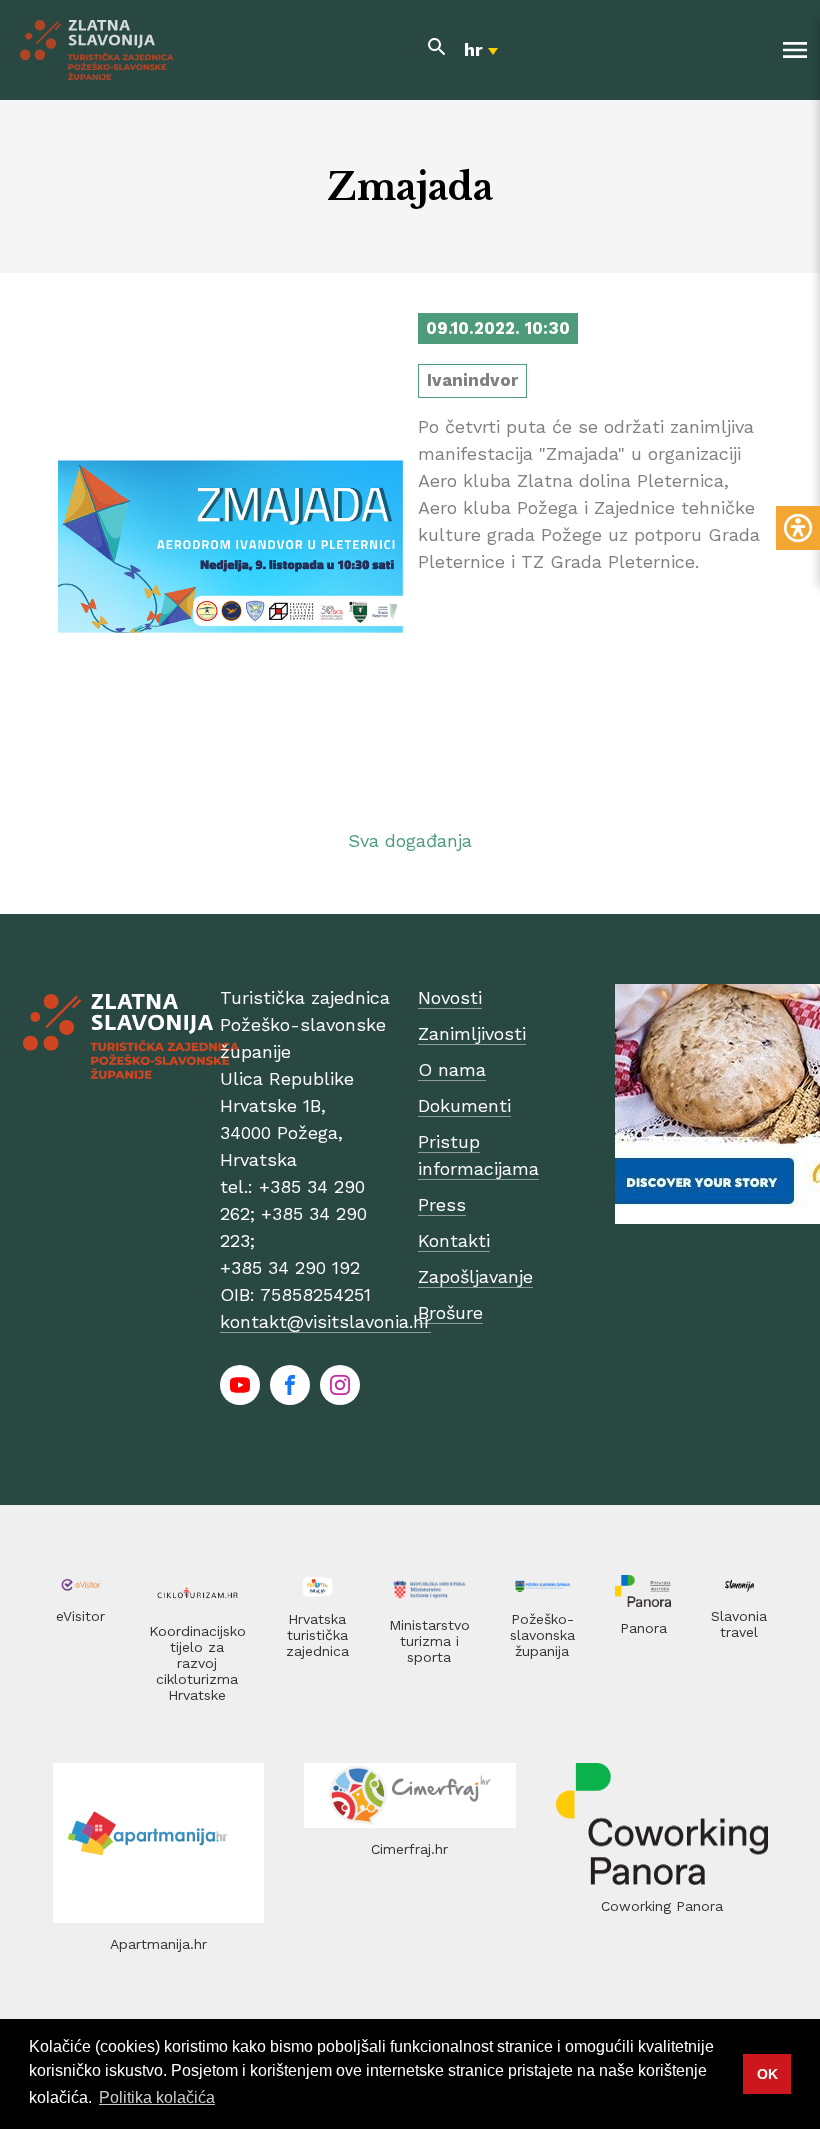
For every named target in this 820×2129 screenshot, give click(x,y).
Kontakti (454, 1240)
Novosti (450, 997)
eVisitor (80, 1616)
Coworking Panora (662, 1906)
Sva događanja (410, 840)
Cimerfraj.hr (409, 1849)
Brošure (450, 1312)
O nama (452, 1069)
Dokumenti (464, 1105)
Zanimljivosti (472, 1033)
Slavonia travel (739, 1624)
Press (442, 1204)
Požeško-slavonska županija (542, 1635)
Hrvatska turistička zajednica (317, 1635)
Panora (643, 1628)
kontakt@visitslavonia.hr (325, 1321)
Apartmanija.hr (158, 1944)
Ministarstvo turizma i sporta (429, 1641)
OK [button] (767, 2074)
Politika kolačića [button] (157, 2097)
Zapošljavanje (475, 1276)
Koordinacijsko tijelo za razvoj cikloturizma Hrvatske (197, 1663)
